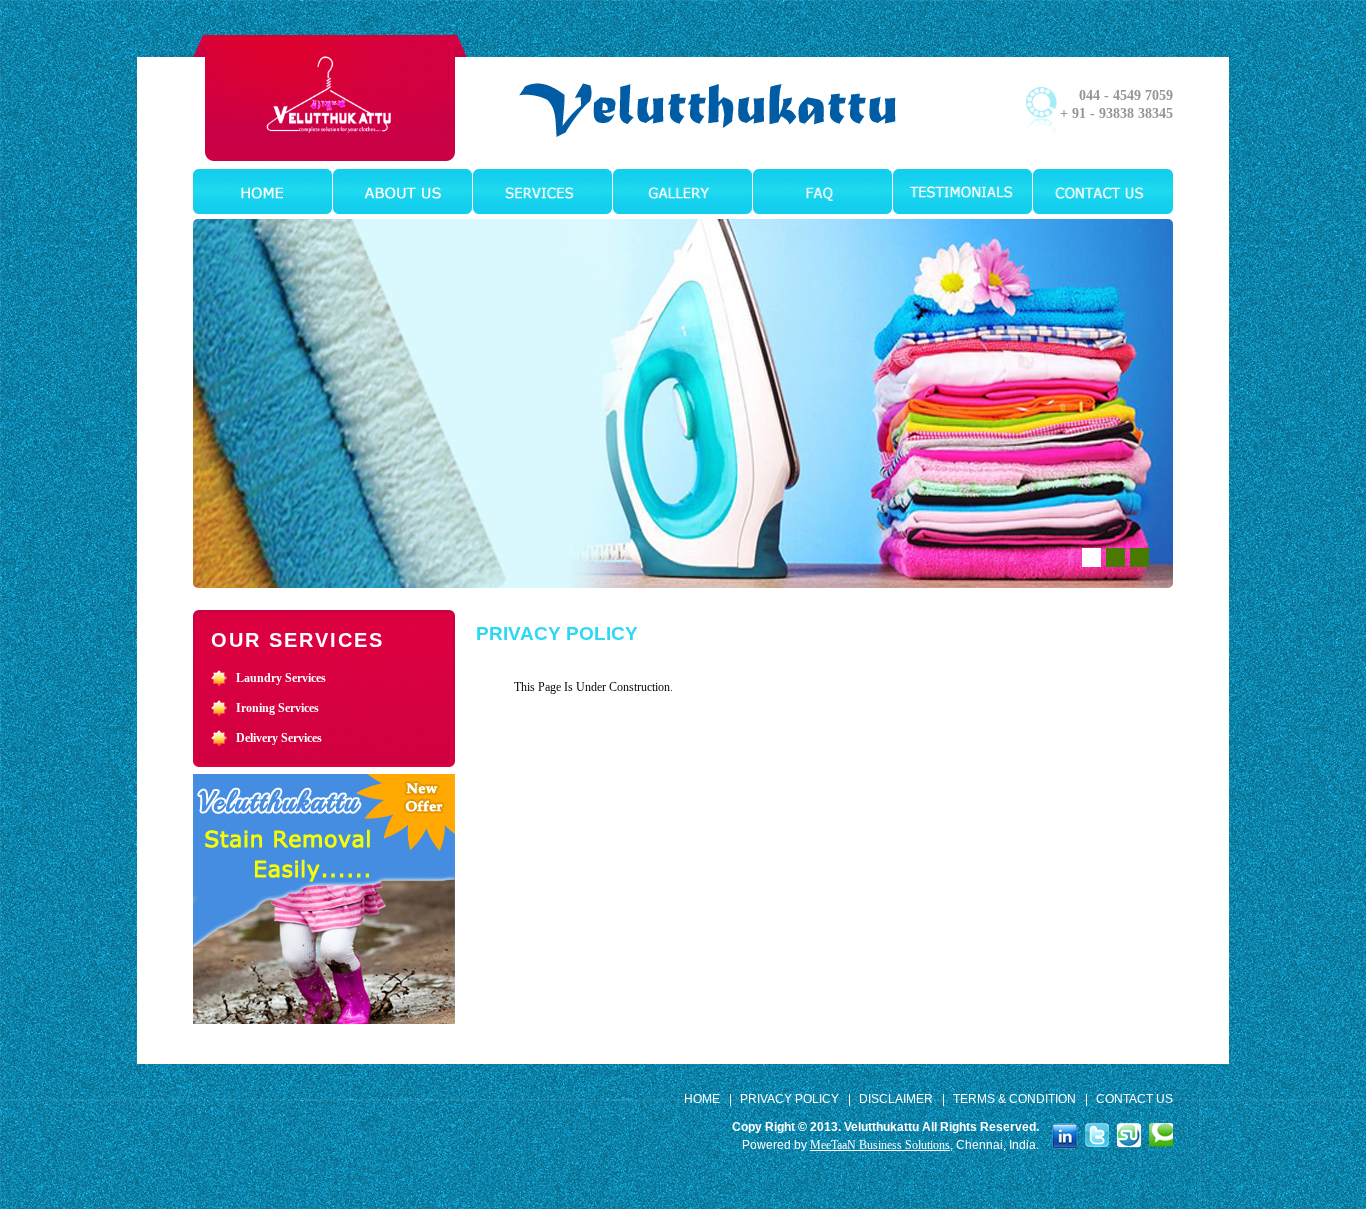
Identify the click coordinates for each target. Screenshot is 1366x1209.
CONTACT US (1134, 1099)
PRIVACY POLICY (789, 1099)
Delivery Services (279, 738)
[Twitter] (1097, 1134)
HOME (702, 1099)
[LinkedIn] (1065, 1135)
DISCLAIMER (896, 1099)
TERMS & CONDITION (1014, 1099)
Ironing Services (277, 708)
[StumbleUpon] (1129, 1134)
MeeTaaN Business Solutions (880, 1145)
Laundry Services (281, 678)
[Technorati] (1161, 1134)
